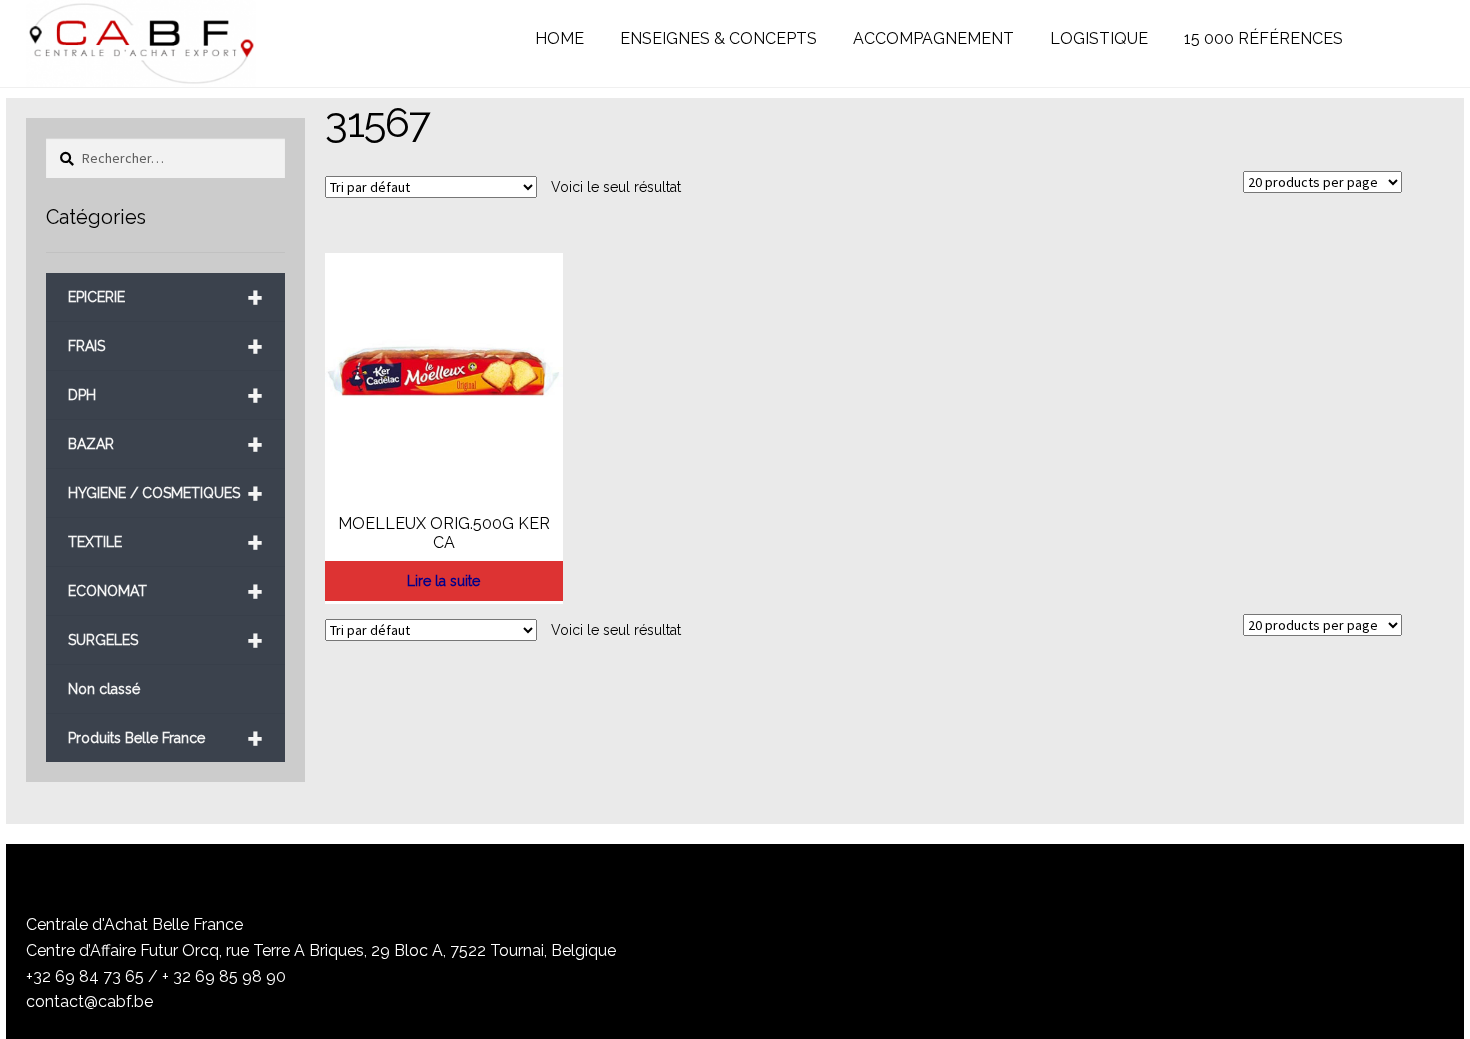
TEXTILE (165, 542)
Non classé (104, 689)
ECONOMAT (165, 591)
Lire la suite (443, 581)
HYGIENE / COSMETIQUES (165, 493)
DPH (165, 395)
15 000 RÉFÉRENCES (1263, 38)
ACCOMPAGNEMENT (933, 38)
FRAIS (165, 346)
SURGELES (165, 640)
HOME (559, 38)
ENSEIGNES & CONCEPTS (718, 38)
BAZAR (165, 444)
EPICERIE (165, 297)
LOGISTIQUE (1099, 38)
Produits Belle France (165, 738)
